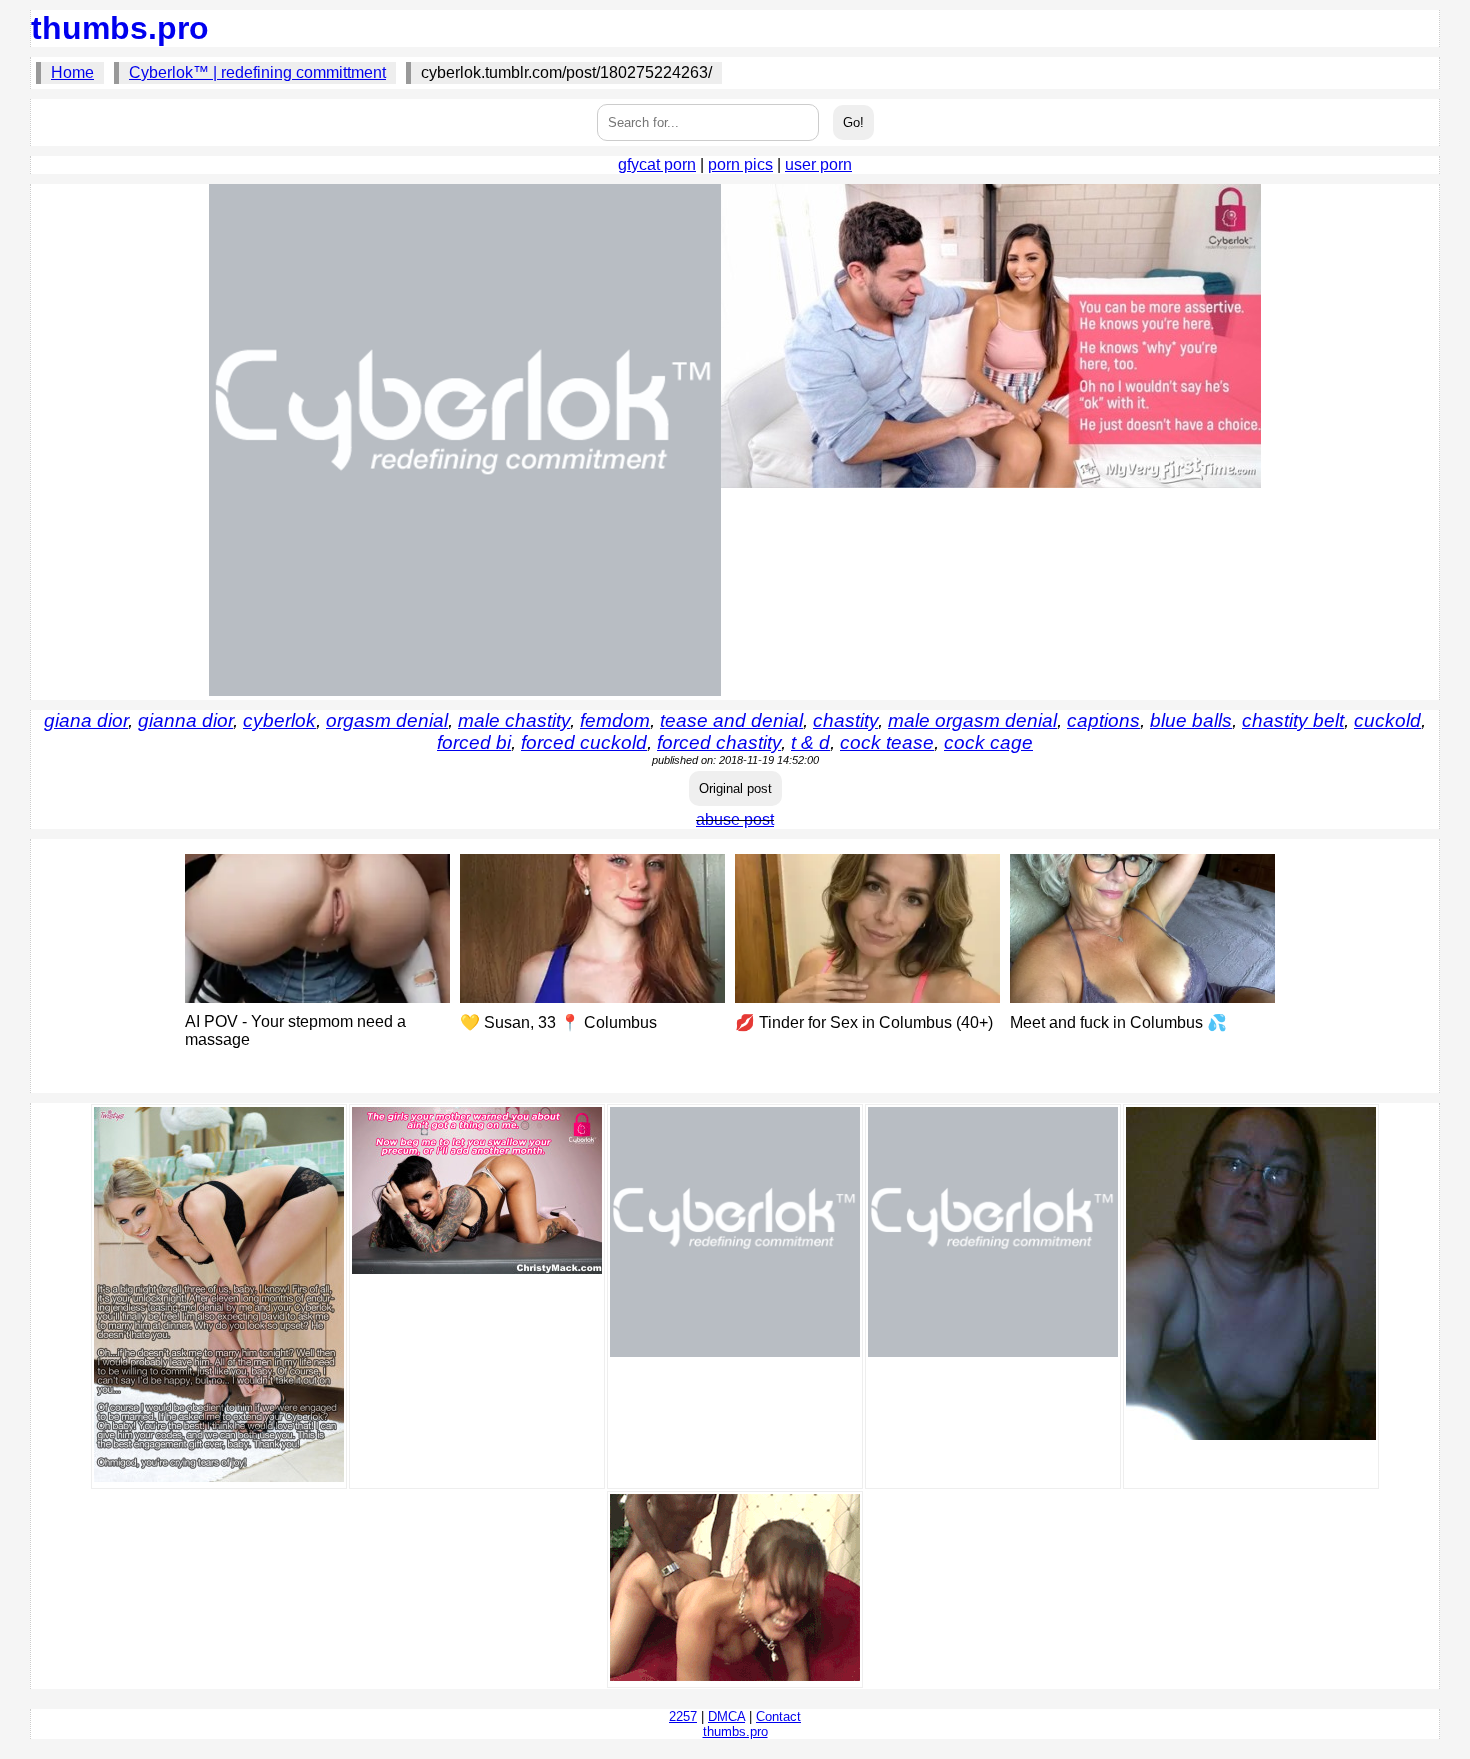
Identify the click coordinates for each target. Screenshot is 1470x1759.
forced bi (474, 742)
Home (72, 72)
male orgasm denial (972, 720)
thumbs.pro (120, 28)
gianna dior (185, 720)
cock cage (988, 742)
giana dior (86, 720)
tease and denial (731, 720)
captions (1103, 720)
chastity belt (1293, 720)
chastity (845, 720)
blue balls (1191, 720)
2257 (683, 1716)
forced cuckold (584, 742)
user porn (818, 164)
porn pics (740, 164)
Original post (735, 788)
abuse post (735, 819)
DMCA (726, 1716)
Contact (778, 1716)
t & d (810, 742)
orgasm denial (387, 720)
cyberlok (279, 720)
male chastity (514, 720)
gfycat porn (657, 164)
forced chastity (719, 742)
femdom (615, 720)
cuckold (1387, 720)
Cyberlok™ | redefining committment (257, 72)
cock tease (887, 742)
